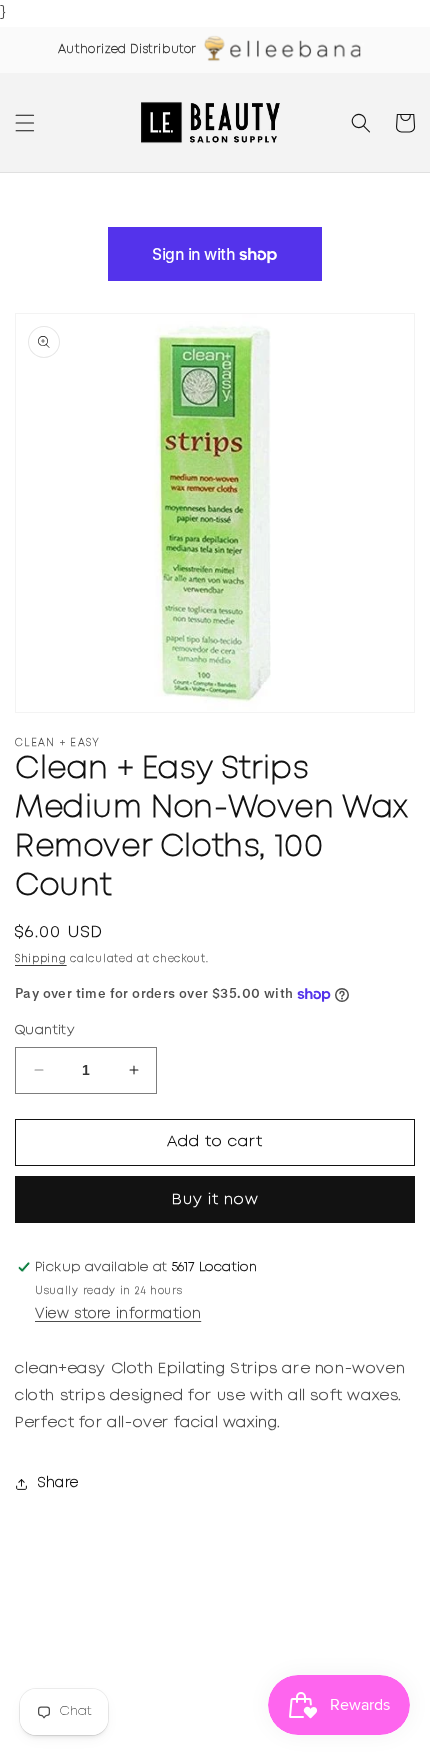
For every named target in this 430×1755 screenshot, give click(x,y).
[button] (25, 123)
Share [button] (58, 1483)
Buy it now (215, 1200)
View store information (118, 1314)
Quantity (44, 1030)
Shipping (41, 959)
